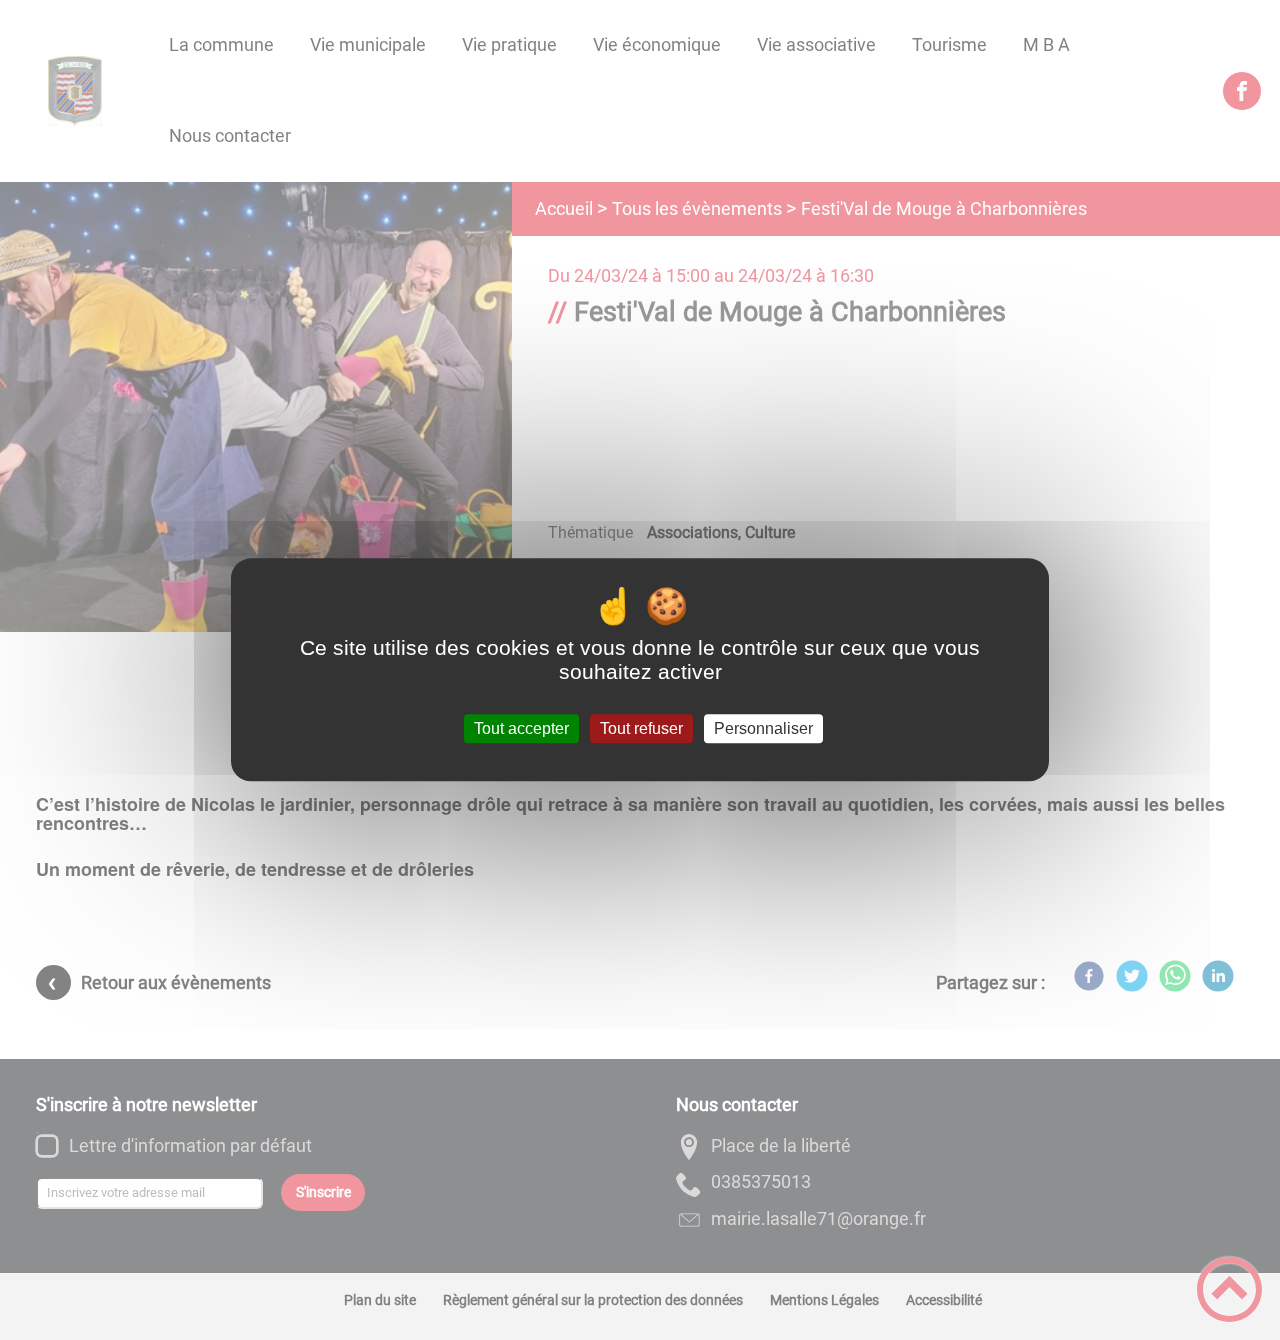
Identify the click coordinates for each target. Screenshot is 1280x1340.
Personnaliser (763, 728)
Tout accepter (521, 728)
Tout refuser (641, 728)
